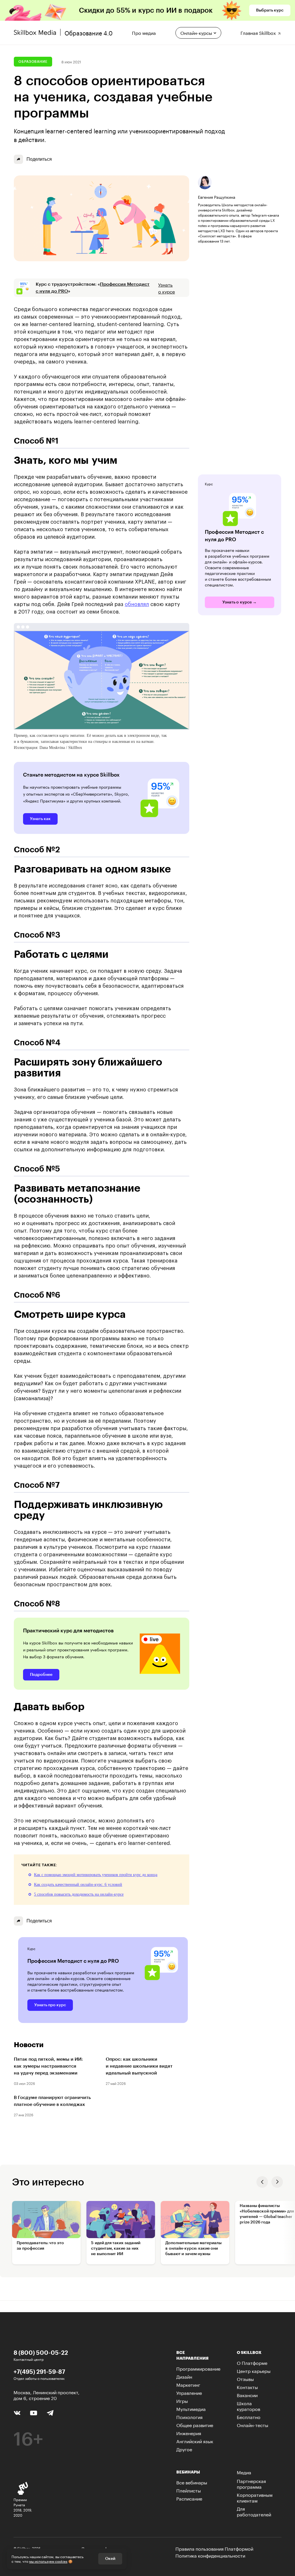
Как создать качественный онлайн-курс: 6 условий (78, 1885)
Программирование (198, 2368)
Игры (182, 2400)
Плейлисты (189, 2490)
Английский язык (195, 2441)
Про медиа (144, 32)
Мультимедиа (191, 2409)
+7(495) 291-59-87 (39, 2371)
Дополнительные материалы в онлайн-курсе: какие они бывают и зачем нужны (193, 2248)
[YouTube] (34, 2412)
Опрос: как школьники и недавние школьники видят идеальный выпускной (139, 2066)
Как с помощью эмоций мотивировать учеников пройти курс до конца (96, 1875)
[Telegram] (50, 2413)
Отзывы (245, 2379)
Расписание (189, 2498)
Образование (33, 62)
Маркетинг (188, 2384)
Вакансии (247, 2395)
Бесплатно (249, 2417)
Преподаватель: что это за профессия (40, 2246)
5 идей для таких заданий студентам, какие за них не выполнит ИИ (116, 2248)
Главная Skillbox (259, 32)
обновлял (137, 604)
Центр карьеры (254, 2370)
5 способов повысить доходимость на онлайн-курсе (79, 1894)
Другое (184, 2449)
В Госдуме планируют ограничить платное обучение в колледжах (52, 2101)
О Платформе (252, 2362)
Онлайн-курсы (196, 32)
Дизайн (184, 2376)
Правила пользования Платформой (214, 2548)
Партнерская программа (251, 2483)
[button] (262, 2182)
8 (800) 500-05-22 (41, 2352)
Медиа (244, 2472)
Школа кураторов (248, 2406)
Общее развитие (195, 2425)
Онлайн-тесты (253, 2425)
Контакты (247, 2387)
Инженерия (189, 2433)
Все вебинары (192, 2482)
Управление (189, 2392)
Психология (189, 2417)
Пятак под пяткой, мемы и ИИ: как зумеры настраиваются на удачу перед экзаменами (48, 2066)
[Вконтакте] (17, 2412)
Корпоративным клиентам (255, 2497)
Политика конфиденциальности (210, 2555)
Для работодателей (254, 2511)
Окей (110, 2559)
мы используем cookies (48, 2561)
